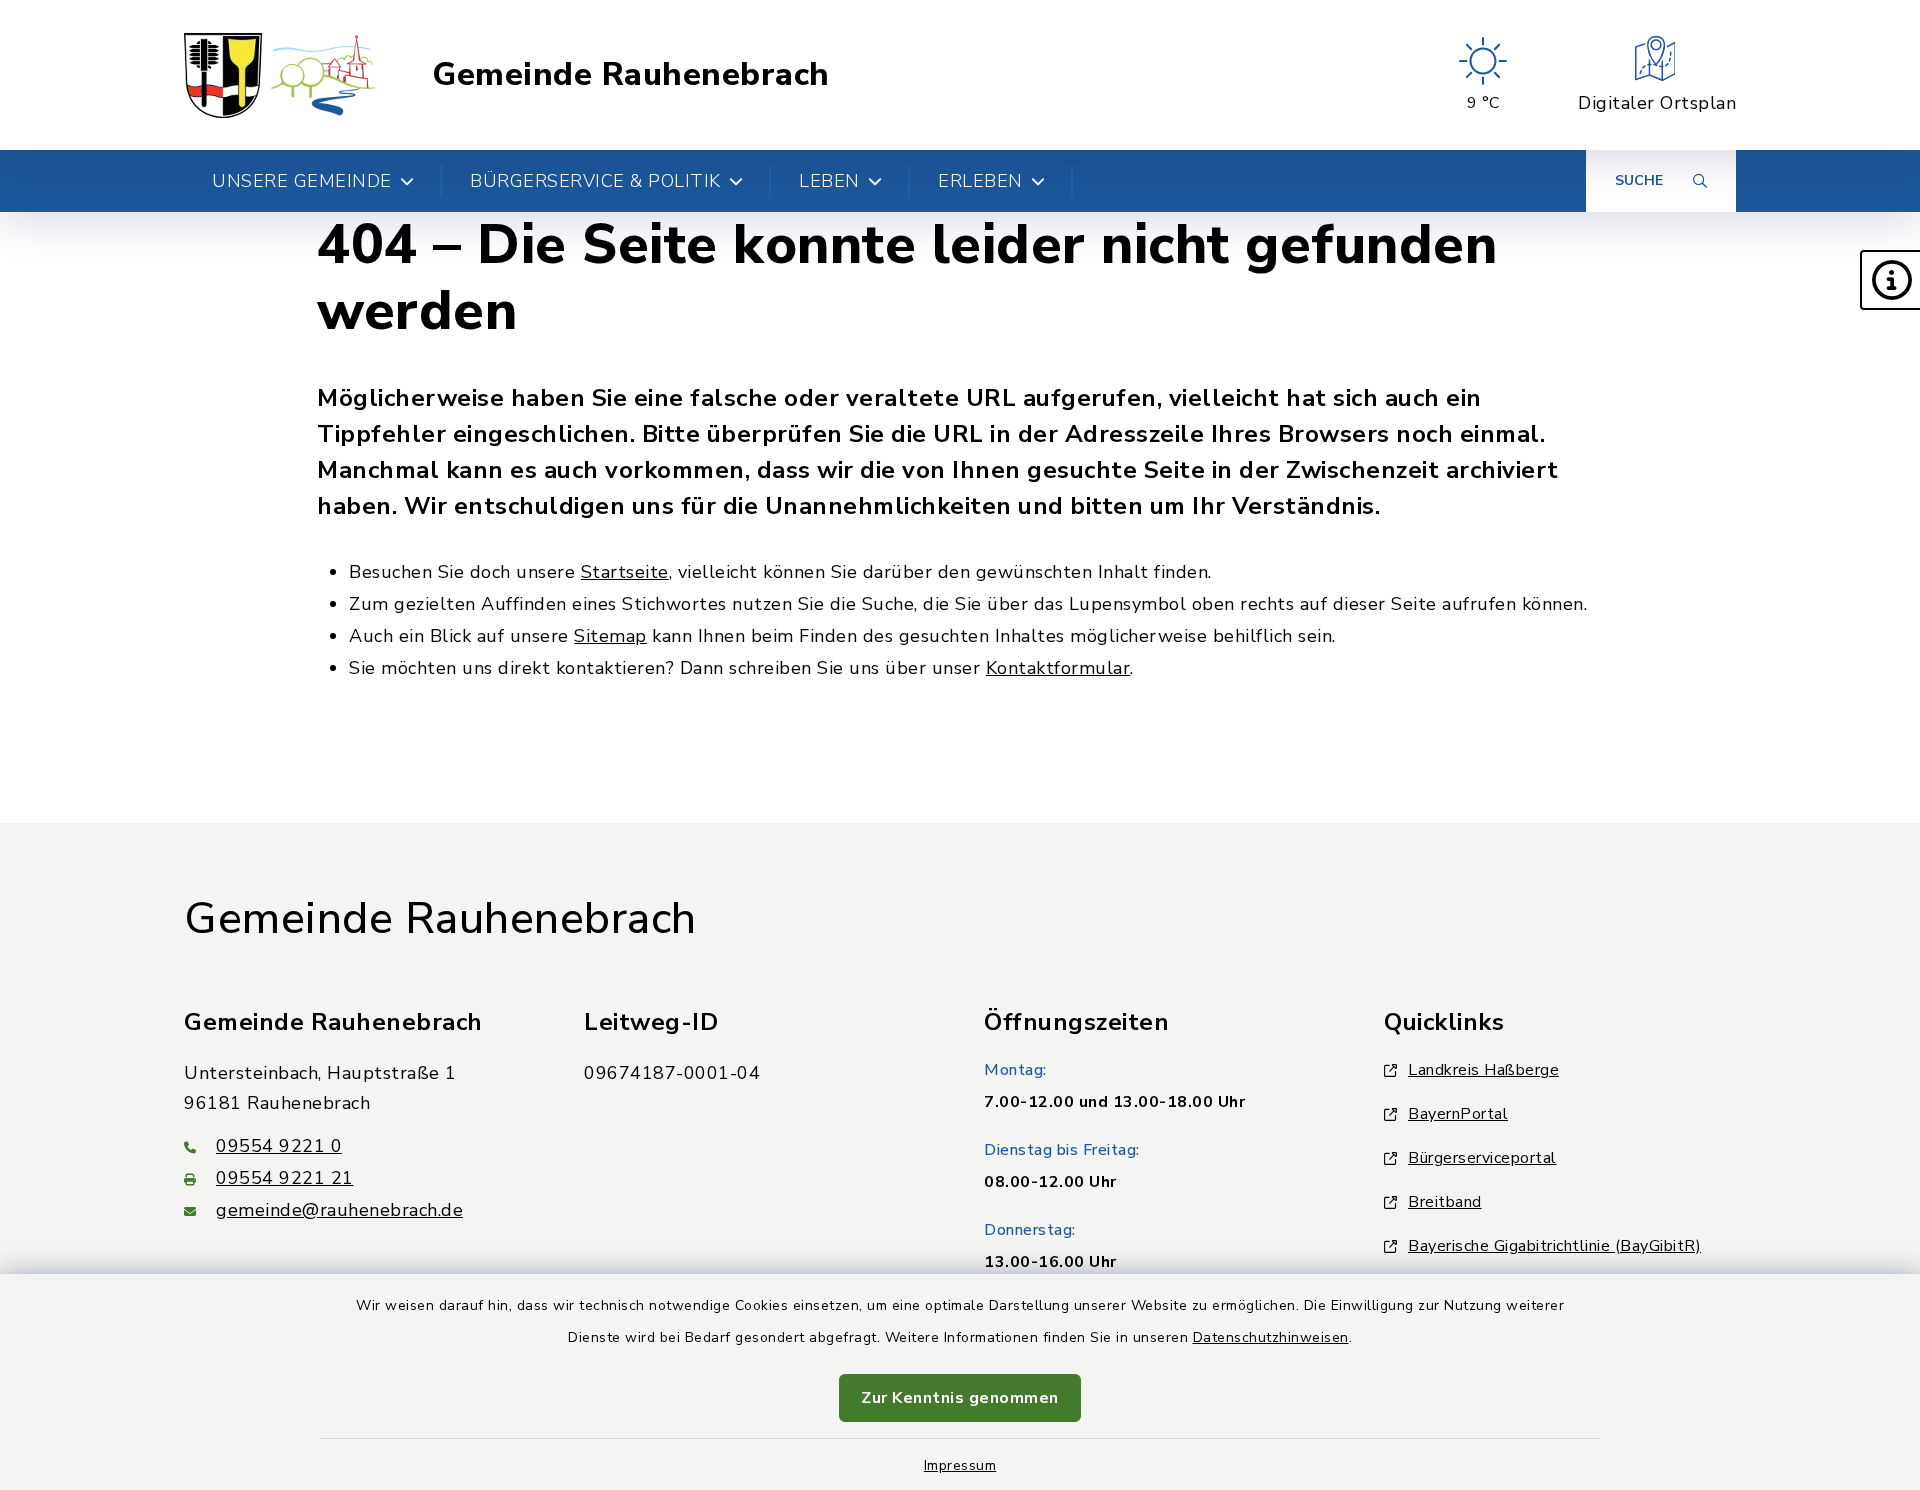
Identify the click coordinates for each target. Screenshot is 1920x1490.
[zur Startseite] (280, 75)
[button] (1890, 280)
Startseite (625, 572)
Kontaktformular (1058, 668)
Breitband (1445, 1202)
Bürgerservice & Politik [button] (595, 181)
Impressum (960, 1465)
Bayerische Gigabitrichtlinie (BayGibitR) (1554, 1246)
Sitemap (610, 636)
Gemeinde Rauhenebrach (631, 75)
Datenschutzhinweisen (1271, 1337)
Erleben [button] (980, 181)
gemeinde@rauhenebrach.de (339, 1210)
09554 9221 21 (285, 1178)
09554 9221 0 (279, 1146)
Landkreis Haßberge (1483, 1070)
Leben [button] (829, 181)
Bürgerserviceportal (1482, 1158)
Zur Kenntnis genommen (960, 1398)
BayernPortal (1458, 1114)
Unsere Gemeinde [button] (302, 181)
